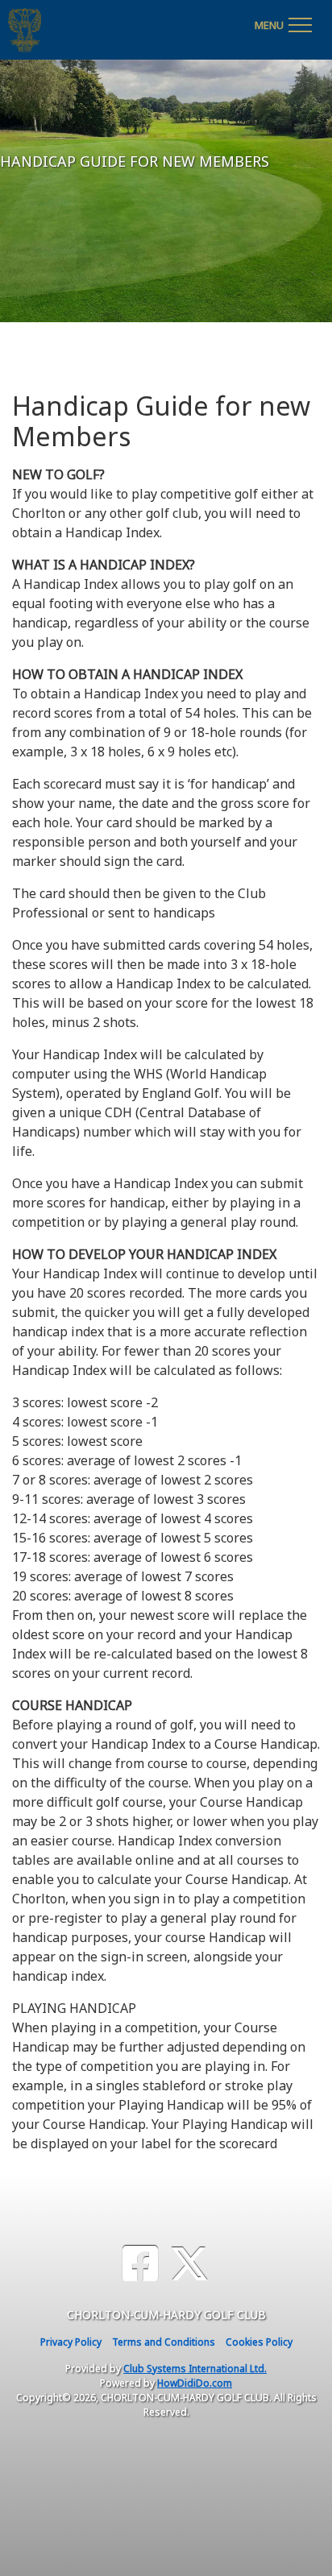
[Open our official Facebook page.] (140, 2264)
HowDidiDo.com (195, 2383)
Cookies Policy (259, 2342)
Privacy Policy (71, 2342)
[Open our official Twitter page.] (189, 2264)
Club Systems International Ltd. (195, 2369)
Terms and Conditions (164, 2342)
